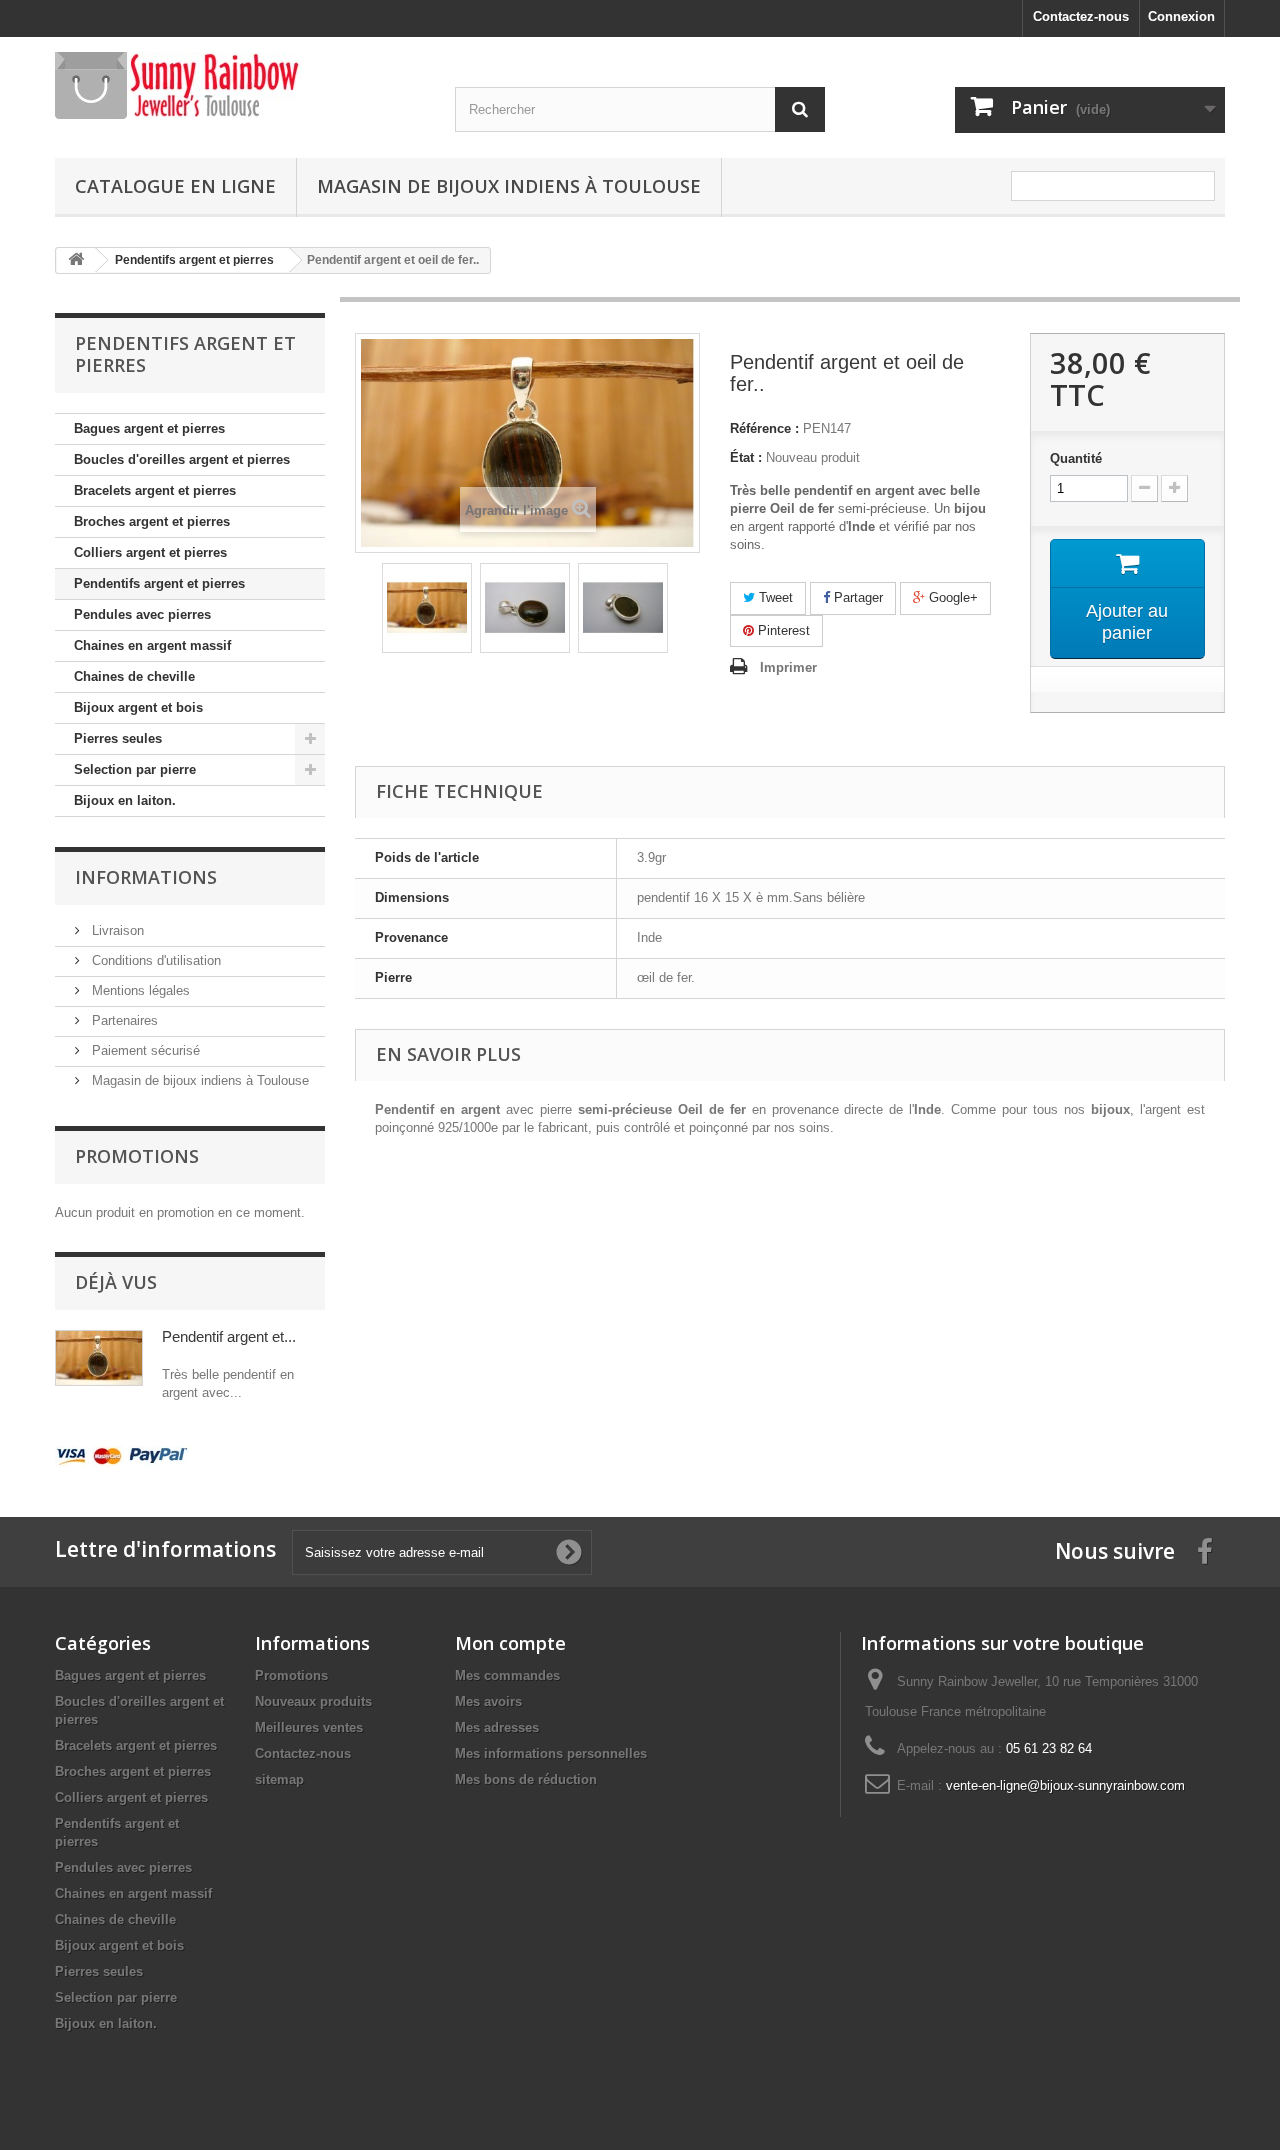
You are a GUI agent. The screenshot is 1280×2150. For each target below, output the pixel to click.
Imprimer (788, 667)
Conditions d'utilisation (154, 960)
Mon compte (510, 1643)
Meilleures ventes (309, 1727)
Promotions (137, 1156)
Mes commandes (507, 1675)
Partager (856, 597)
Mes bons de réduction (526, 1779)
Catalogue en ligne (175, 186)
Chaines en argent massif (152, 645)
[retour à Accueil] (76, 260)
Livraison (116, 930)
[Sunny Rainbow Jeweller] (240, 85)
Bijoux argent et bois (138, 707)
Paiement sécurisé (144, 1050)
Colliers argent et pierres (150, 552)
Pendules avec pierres (142, 614)
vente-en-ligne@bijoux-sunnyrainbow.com (1065, 1785)
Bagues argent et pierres (149, 428)
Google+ (951, 597)
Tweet (774, 597)
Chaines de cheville (134, 676)
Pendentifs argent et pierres (159, 583)
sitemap (279, 1779)
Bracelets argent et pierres (155, 490)
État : (746, 457)
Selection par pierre (135, 769)
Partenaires (123, 1020)
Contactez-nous (1081, 16)
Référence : (764, 428)
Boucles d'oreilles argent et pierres (182, 459)
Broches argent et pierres (152, 521)
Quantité (1076, 458)
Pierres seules (118, 738)
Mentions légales (139, 990)
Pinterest (782, 630)
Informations (146, 877)
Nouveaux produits (313, 1701)
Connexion (1181, 16)
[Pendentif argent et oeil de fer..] (427, 608)
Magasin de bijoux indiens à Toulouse (509, 186)
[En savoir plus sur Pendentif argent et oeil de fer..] (99, 1358)
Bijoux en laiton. (125, 800)
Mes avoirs (488, 1701)
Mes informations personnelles (551, 1753)
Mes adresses (497, 1727)
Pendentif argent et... (229, 1336)
